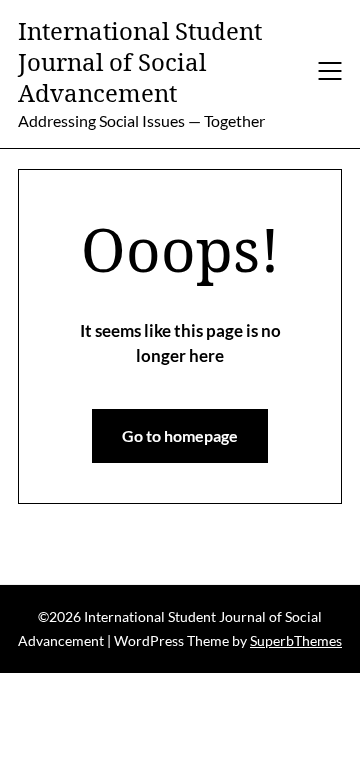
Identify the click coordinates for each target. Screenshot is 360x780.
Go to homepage (180, 435)
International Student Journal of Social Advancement (140, 62)
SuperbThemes (296, 640)
